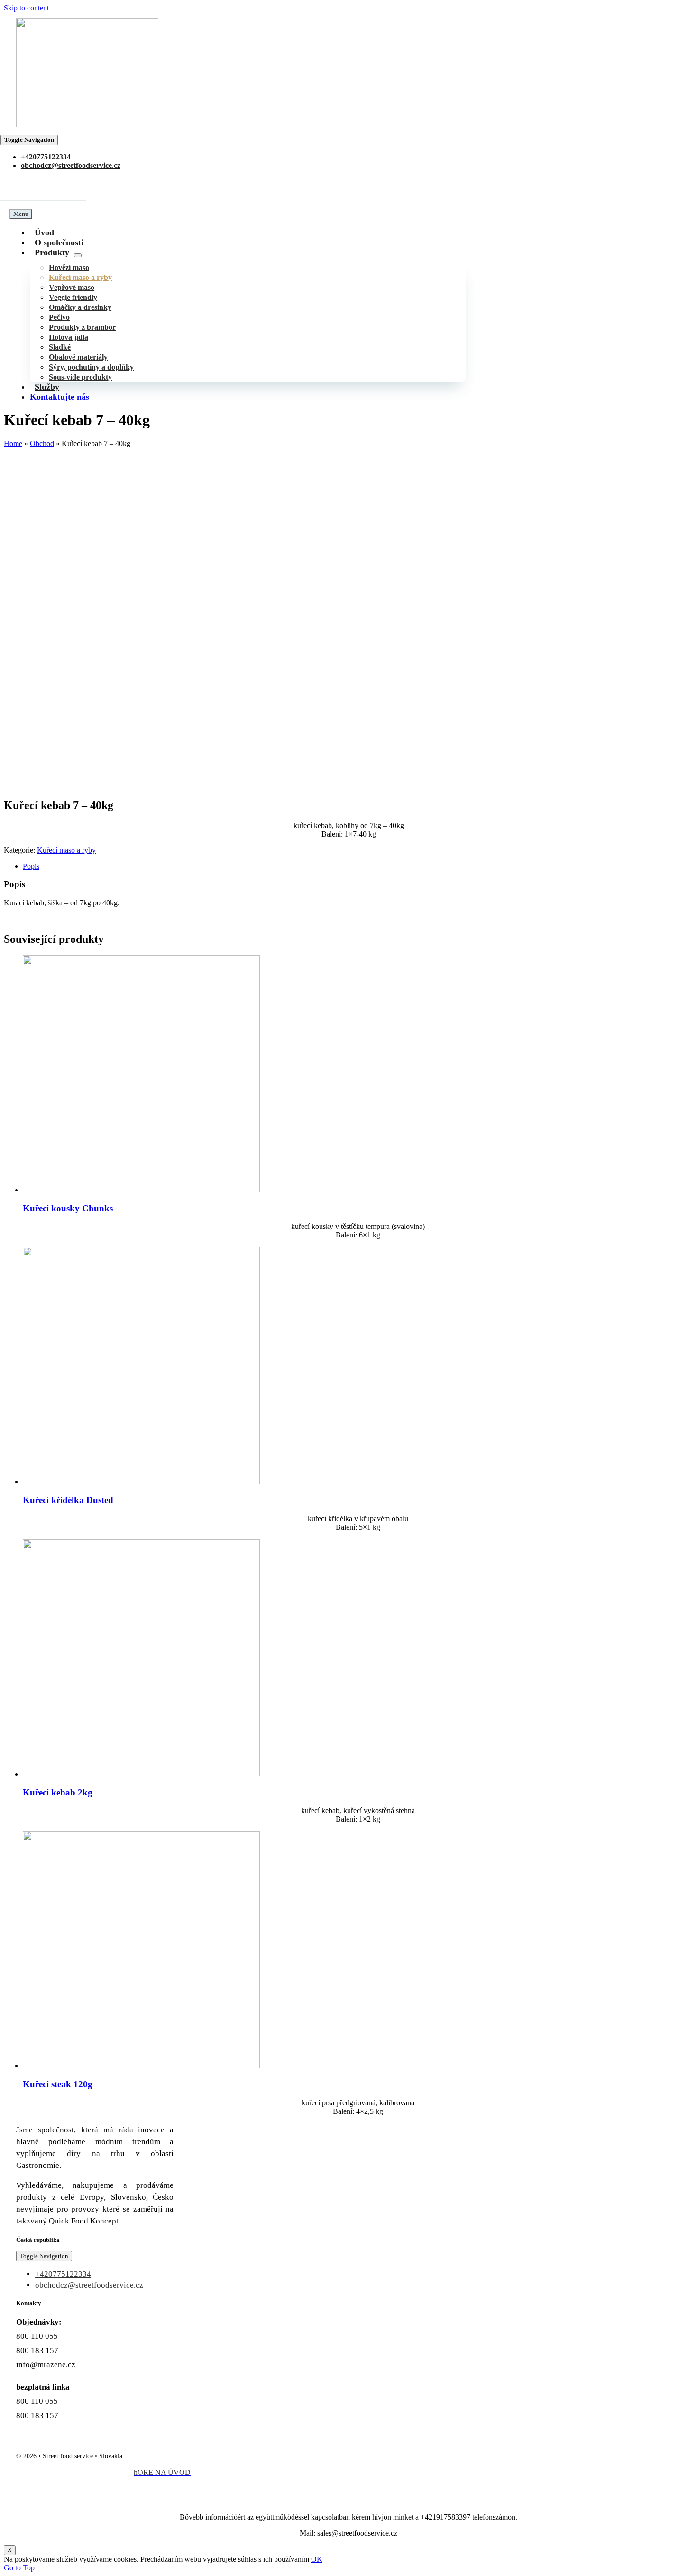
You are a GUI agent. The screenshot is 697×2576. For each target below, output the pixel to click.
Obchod (42, 443)
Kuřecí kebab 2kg (58, 1792)
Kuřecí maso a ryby (66, 850)
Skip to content (26, 8)
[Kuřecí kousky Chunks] (141, 1190)
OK (317, 2559)
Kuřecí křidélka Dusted (68, 1500)
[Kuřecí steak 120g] (141, 2066)
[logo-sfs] (87, 125)
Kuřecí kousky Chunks (68, 1208)
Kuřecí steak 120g (58, 2084)
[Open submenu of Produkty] (78, 255)
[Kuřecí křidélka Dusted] (141, 1482)
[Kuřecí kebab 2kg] (141, 1774)
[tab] (358, 866)
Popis (31, 866)
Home (13, 443)
